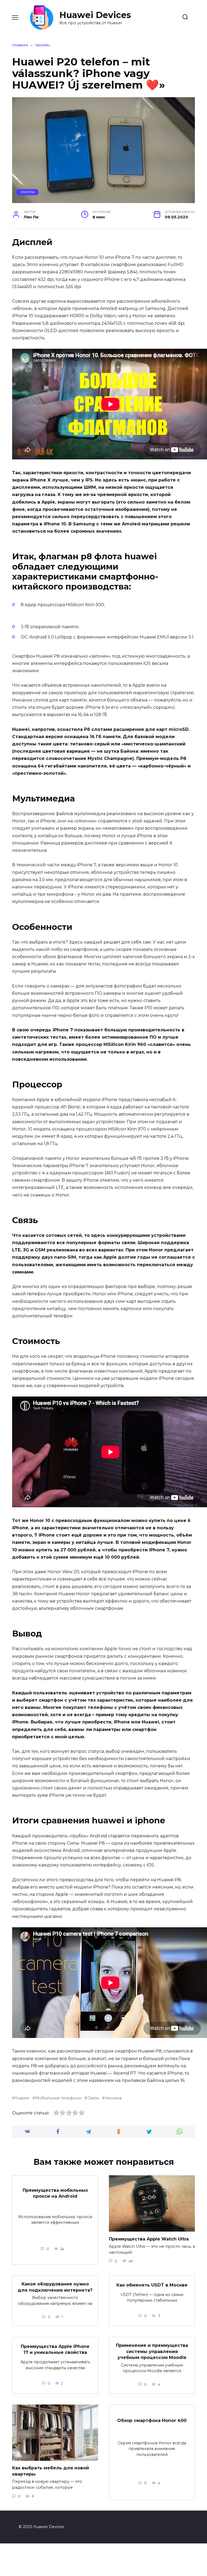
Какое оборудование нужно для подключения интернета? (55, 2287)
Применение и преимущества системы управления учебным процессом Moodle (152, 2351)
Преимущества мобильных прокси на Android (55, 2193)
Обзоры (27, 192)
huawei (22, 2098)
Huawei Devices (95, 15)
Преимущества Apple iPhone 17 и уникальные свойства (55, 2349)
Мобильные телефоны (58, 2098)
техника (113, 2098)
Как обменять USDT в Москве (152, 2285)
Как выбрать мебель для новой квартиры (51, 2471)
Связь (93, 2098)
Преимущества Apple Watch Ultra (149, 2239)
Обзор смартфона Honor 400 (152, 2420)
